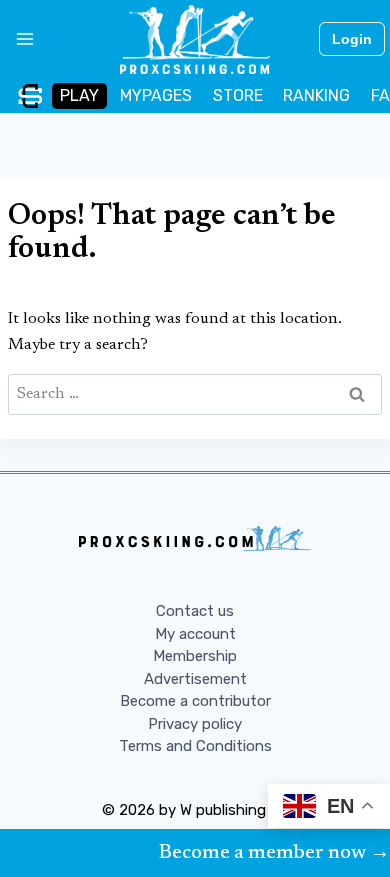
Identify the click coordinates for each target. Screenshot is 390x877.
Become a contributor (195, 701)
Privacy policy (195, 724)
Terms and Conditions (195, 746)
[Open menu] (17, 39)
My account (195, 634)
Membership (195, 656)
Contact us (195, 611)
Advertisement (195, 679)
